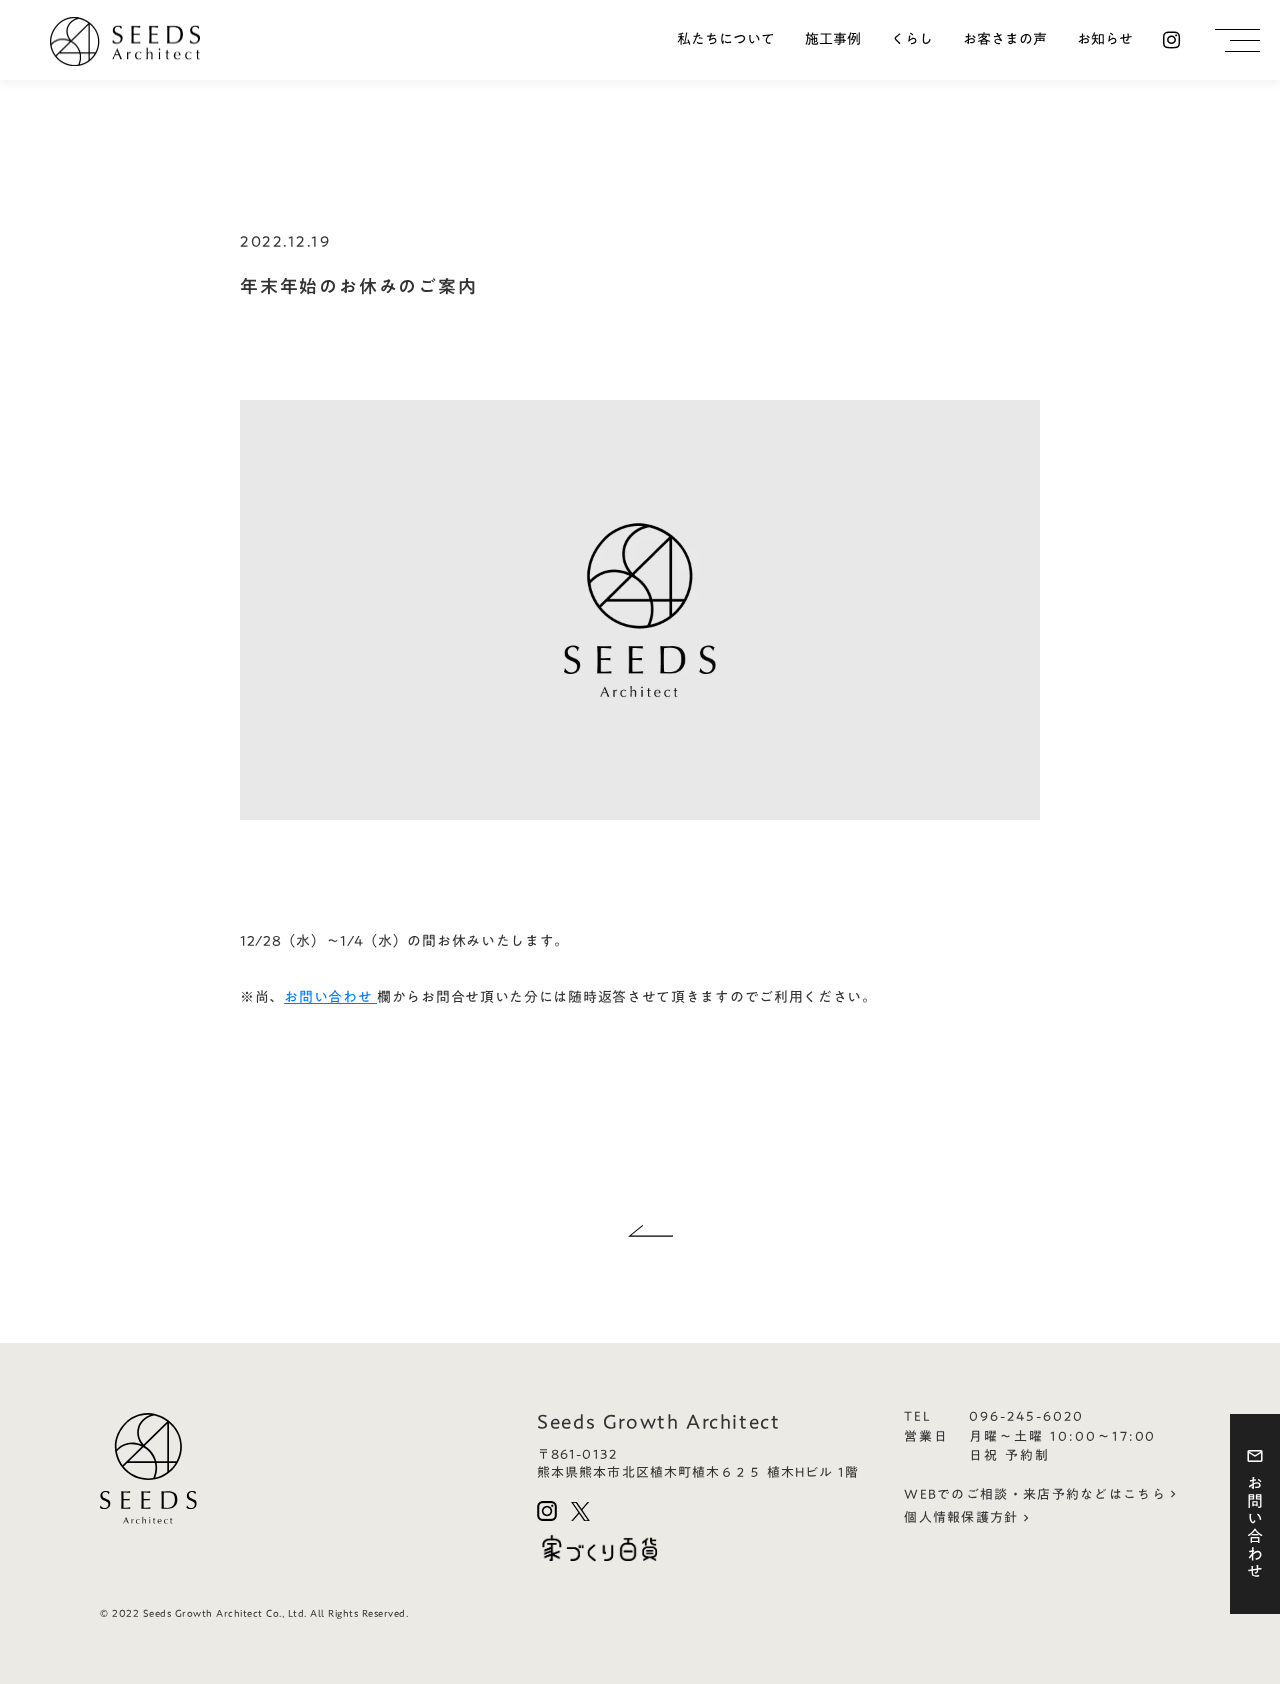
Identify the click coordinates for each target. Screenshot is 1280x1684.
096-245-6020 (1026, 1416)
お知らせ (1105, 40)
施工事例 (833, 40)
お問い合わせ (330, 997)
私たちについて (726, 40)
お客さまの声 (1005, 40)
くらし (912, 40)
